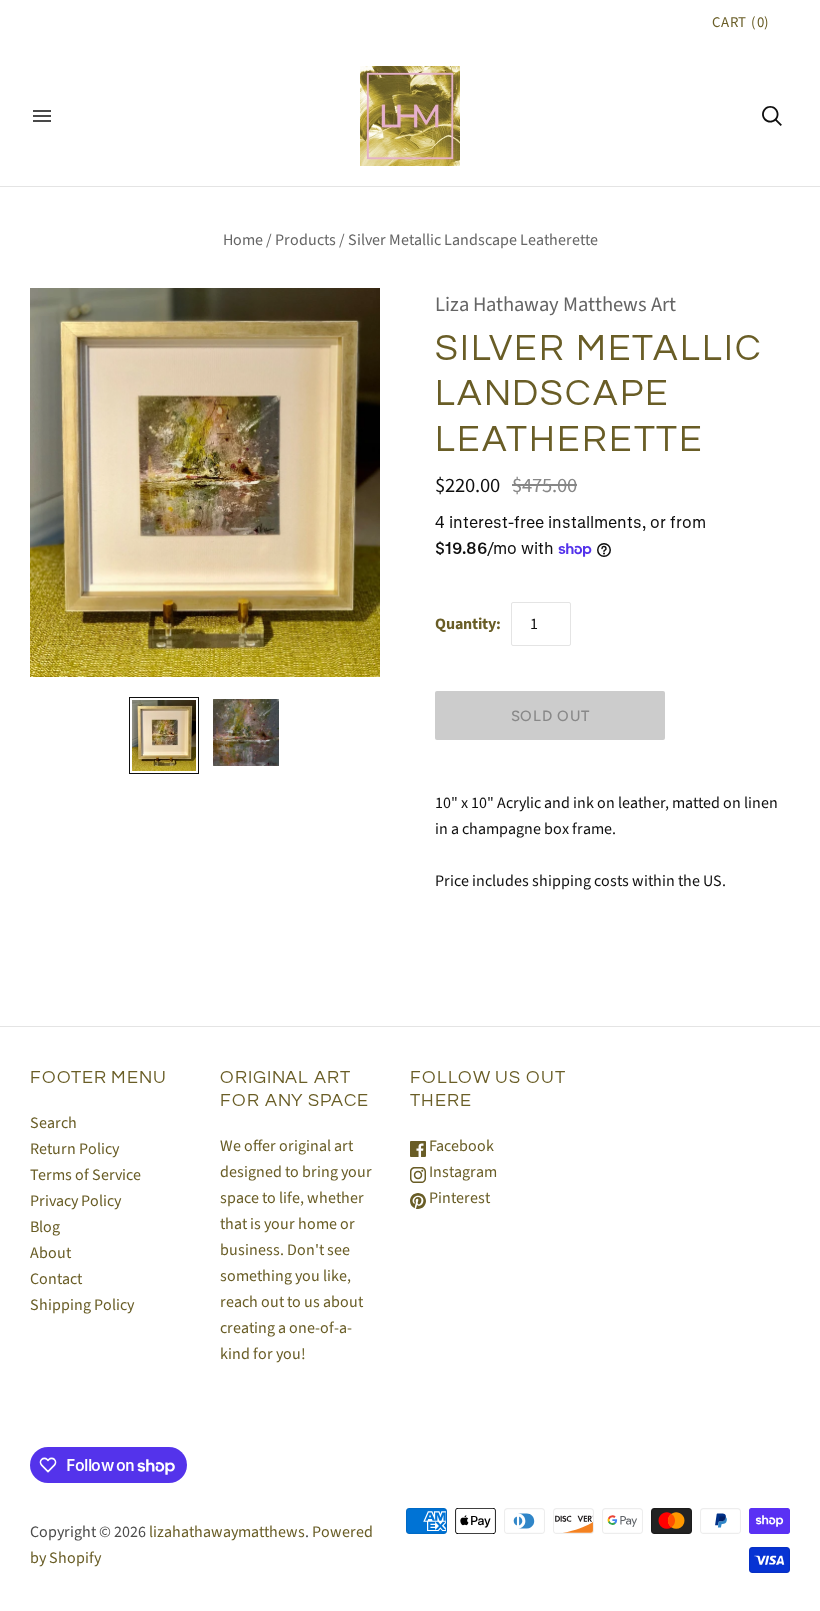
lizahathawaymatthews (227, 1532)
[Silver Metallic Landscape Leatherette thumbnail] (164, 735)
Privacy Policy (75, 1201)
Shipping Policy (82, 1305)
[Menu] (42, 116)
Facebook (460, 1146)
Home (243, 240)
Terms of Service (85, 1175)
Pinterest (458, 1198)
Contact (56, 1279)
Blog (45, 1227)
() (741, 22)
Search (53, 1123)
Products (305, 240)
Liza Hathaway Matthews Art (555, 304)
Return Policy (74, 1149)
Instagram (461, 1172)
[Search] (772, 116)
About (50, 1253)
